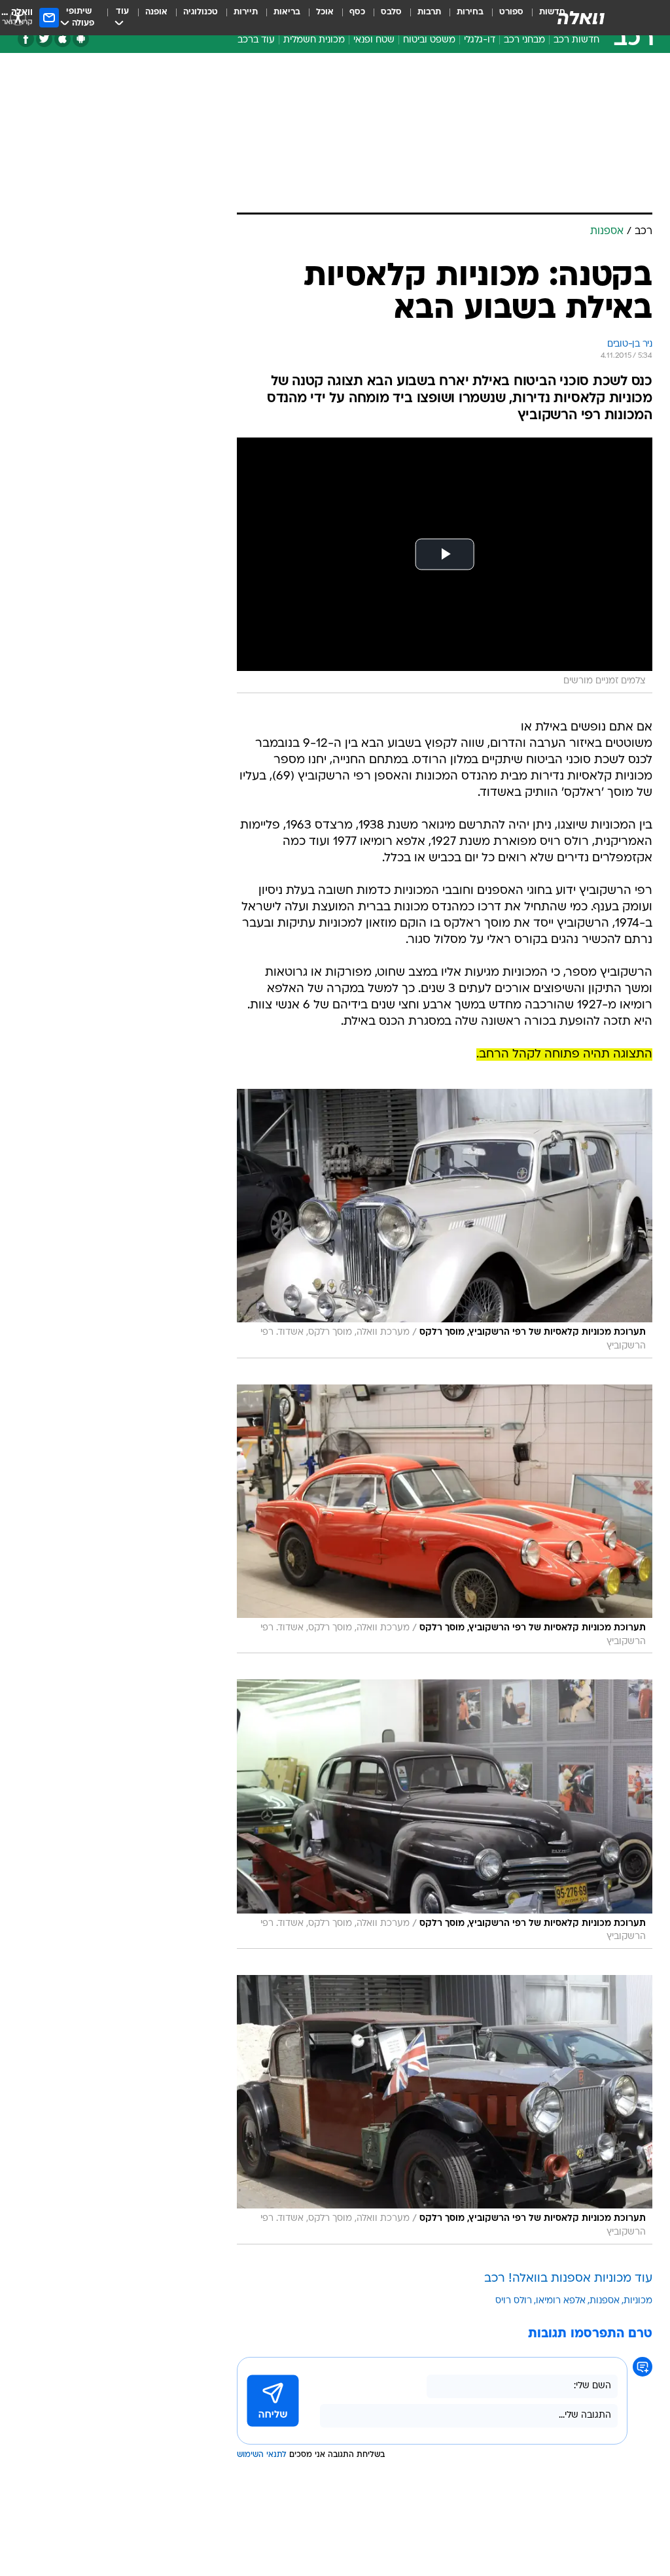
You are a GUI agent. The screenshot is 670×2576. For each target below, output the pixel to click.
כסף (357, 12)
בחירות (470, 12)
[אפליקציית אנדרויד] (81, 39)
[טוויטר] (44, 39)
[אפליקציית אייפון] (62, 39)
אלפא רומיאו (561, 2301)
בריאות (287, 12)
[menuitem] (503, 18)
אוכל (325, 12)
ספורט (511, 12)
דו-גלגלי (480, 40)
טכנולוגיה (201, 12)
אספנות (605, 2301)
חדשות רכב (576, 40)
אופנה (156, 12)
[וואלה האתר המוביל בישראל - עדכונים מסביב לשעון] (581, 18)
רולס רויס (514, 2301)
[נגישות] (18, 17)
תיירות (246, 12)
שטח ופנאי (374, 40)
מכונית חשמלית (314, 40)
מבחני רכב (524, 40)
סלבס (391, 12)
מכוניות (638, 2301)
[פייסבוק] (26, 39)
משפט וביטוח (429, 40)
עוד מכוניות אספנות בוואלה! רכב (568, 2279)
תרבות (429, 12)
